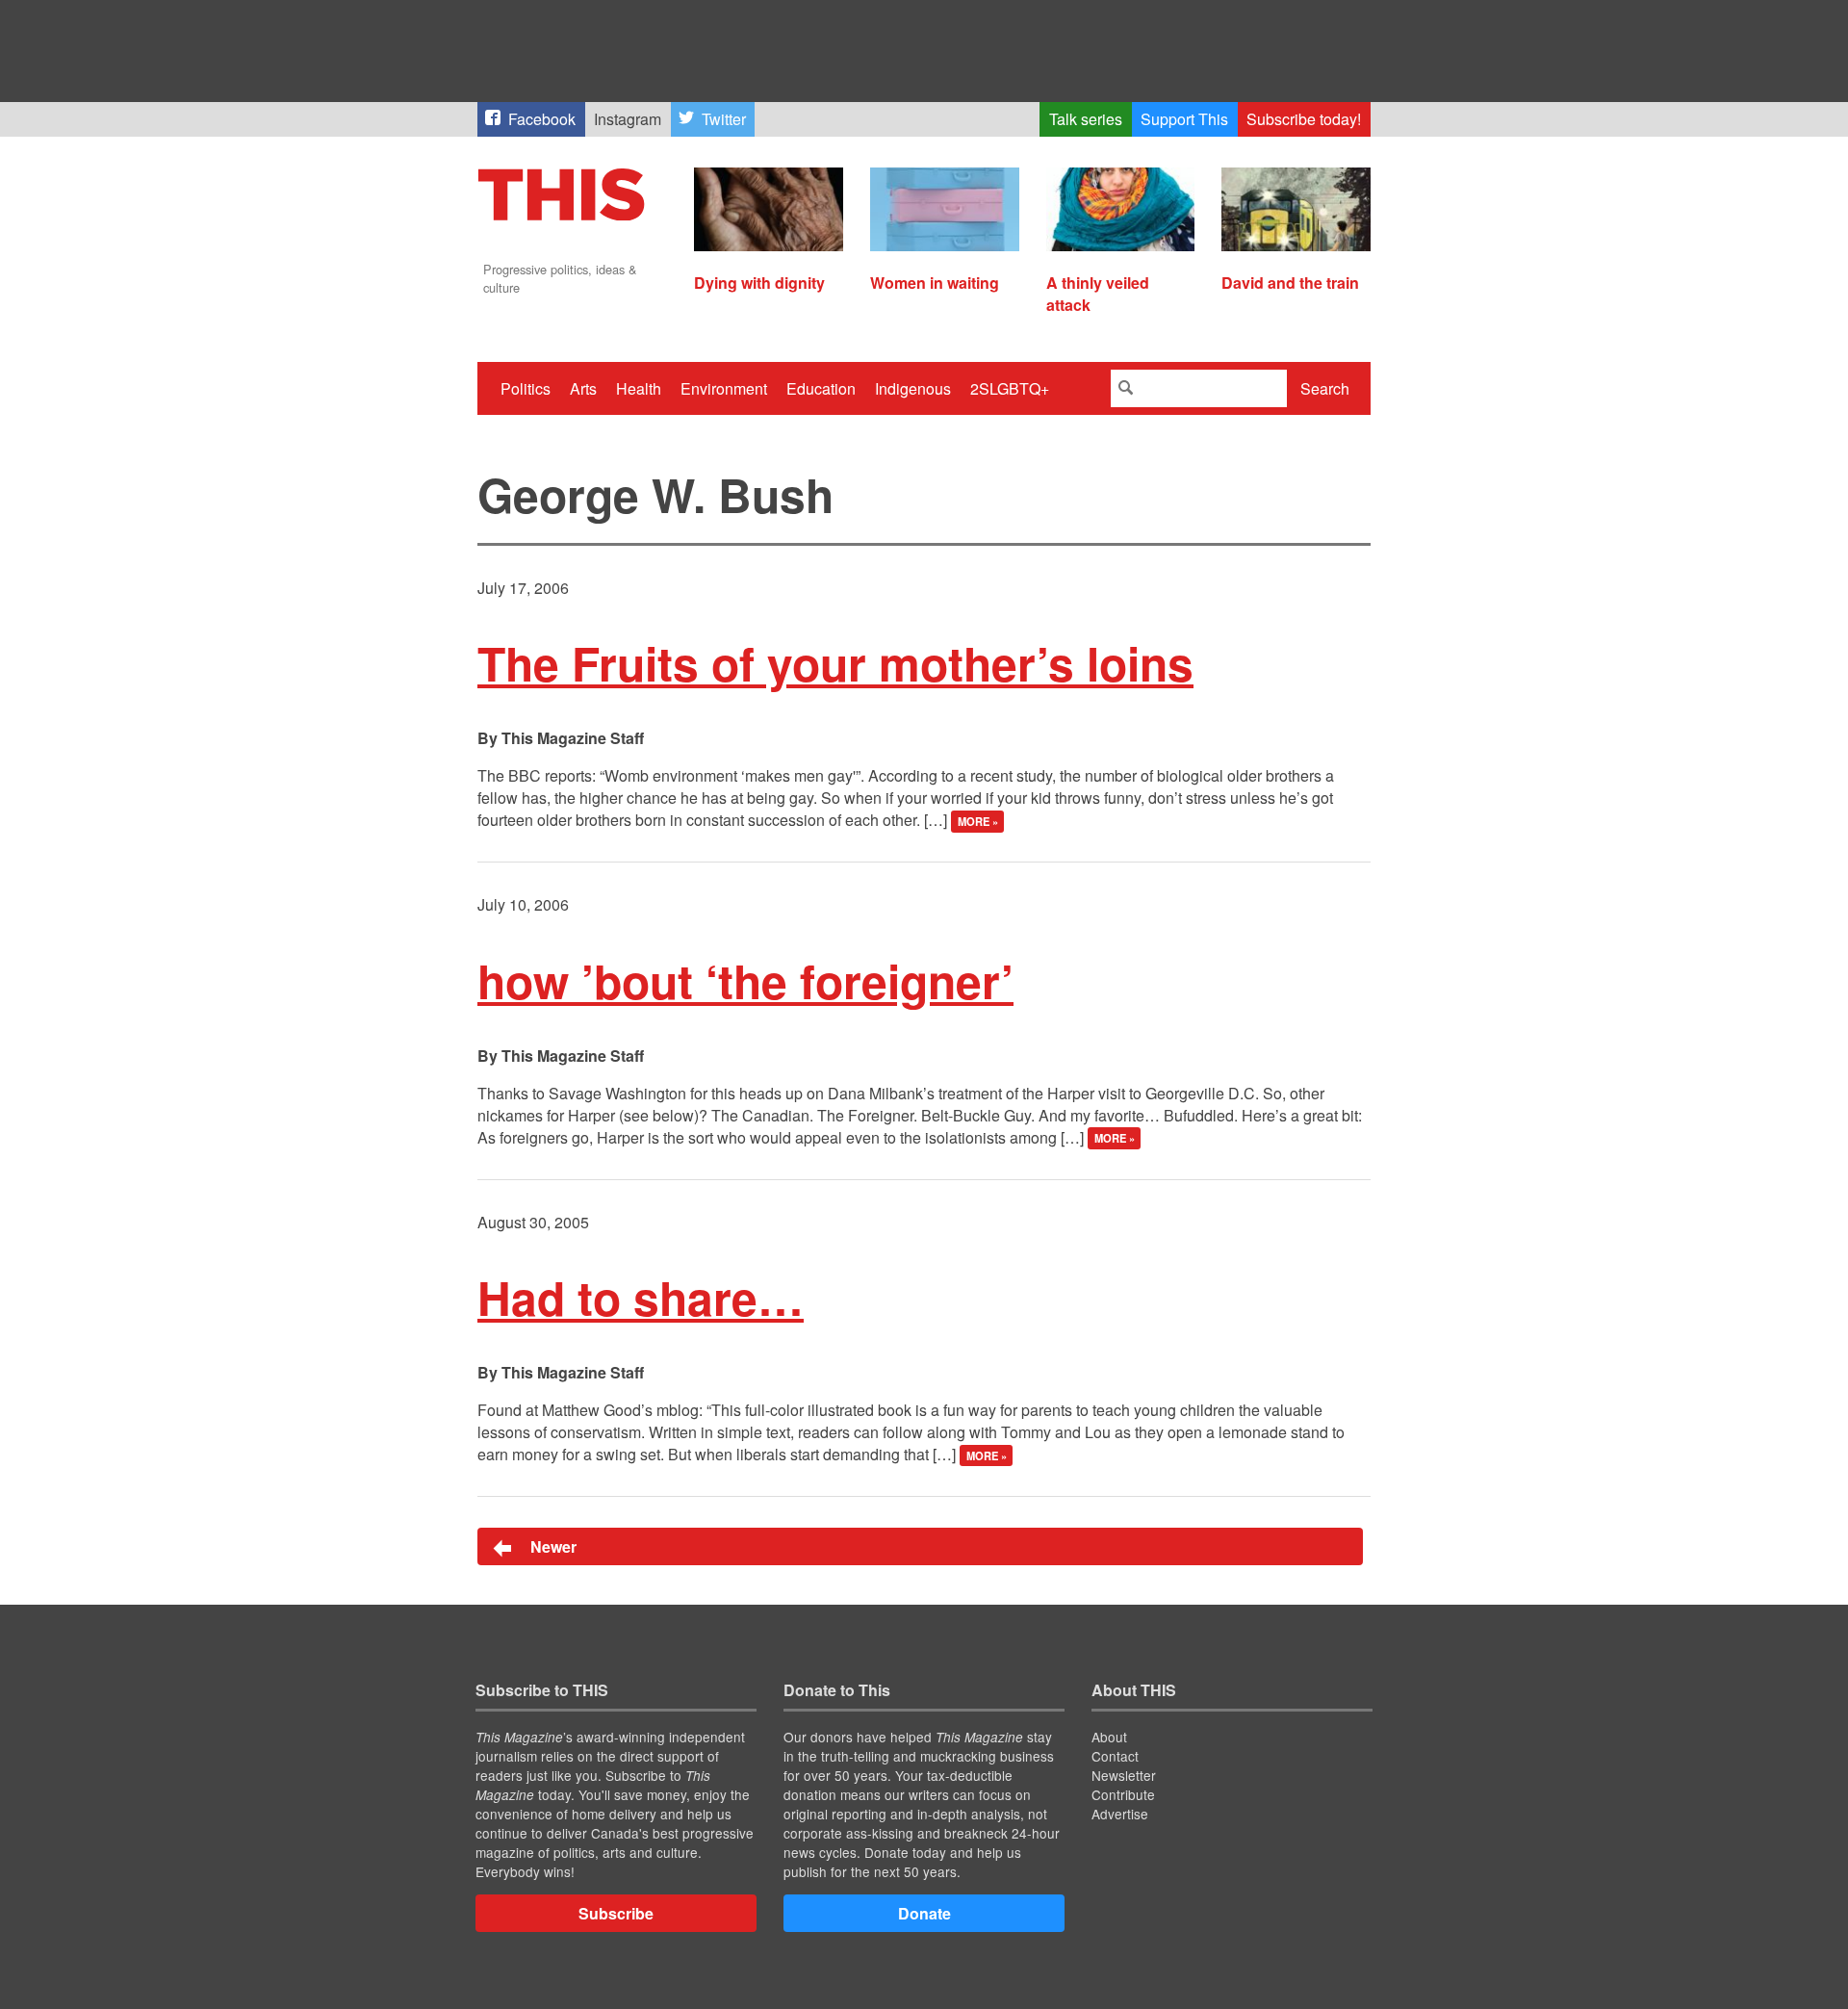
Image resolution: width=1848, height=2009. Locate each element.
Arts (583, 388)
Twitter (724, 119)
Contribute (1123, 1794)
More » (978, 821)
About (1109, 1737)
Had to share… (641, 1297)
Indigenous (913, 388)
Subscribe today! (1304, 119)
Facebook (542, 119)
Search (1325, 388)
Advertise (1120, 1814)
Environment (724, 388)
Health (639, 388)
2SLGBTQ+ (1010, 388)
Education (821, 388)
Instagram (628, 119)
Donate (924, 1913)
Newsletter (1124, 1775)
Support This (1184, 119)
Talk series (1086, 119)
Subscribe (616, 1913)
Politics (526, 388)
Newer (552, 1546)
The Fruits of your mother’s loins (835, 663)
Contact (1115, 1756)
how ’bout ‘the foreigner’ (745, 980)
